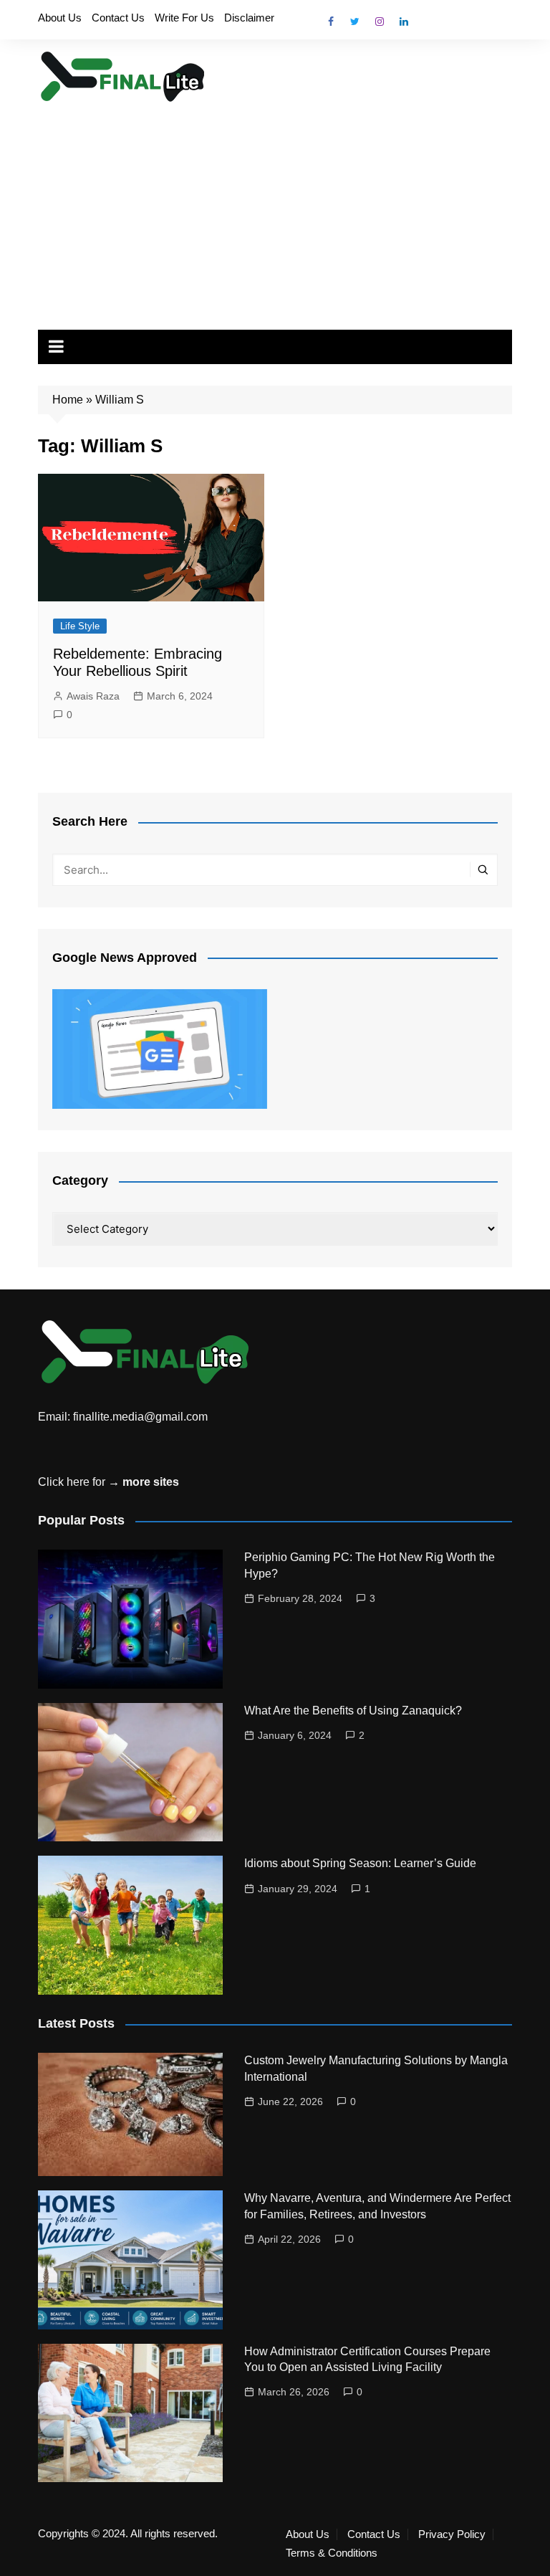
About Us (60, 18)
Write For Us (184, 18)
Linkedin (404, 22)
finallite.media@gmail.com (140, 1417)
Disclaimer (249, 18)
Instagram (380, 22)
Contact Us (118, 18)
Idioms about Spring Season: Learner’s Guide (360, 1863)
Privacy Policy (452, 2534)
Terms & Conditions (332, 2553)
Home (68, 400)
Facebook (331, 22)
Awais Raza (93, 696)
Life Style (80, 626)
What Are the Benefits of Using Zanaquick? (353, 1711)
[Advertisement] (275, 211)
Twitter (355, 22)
